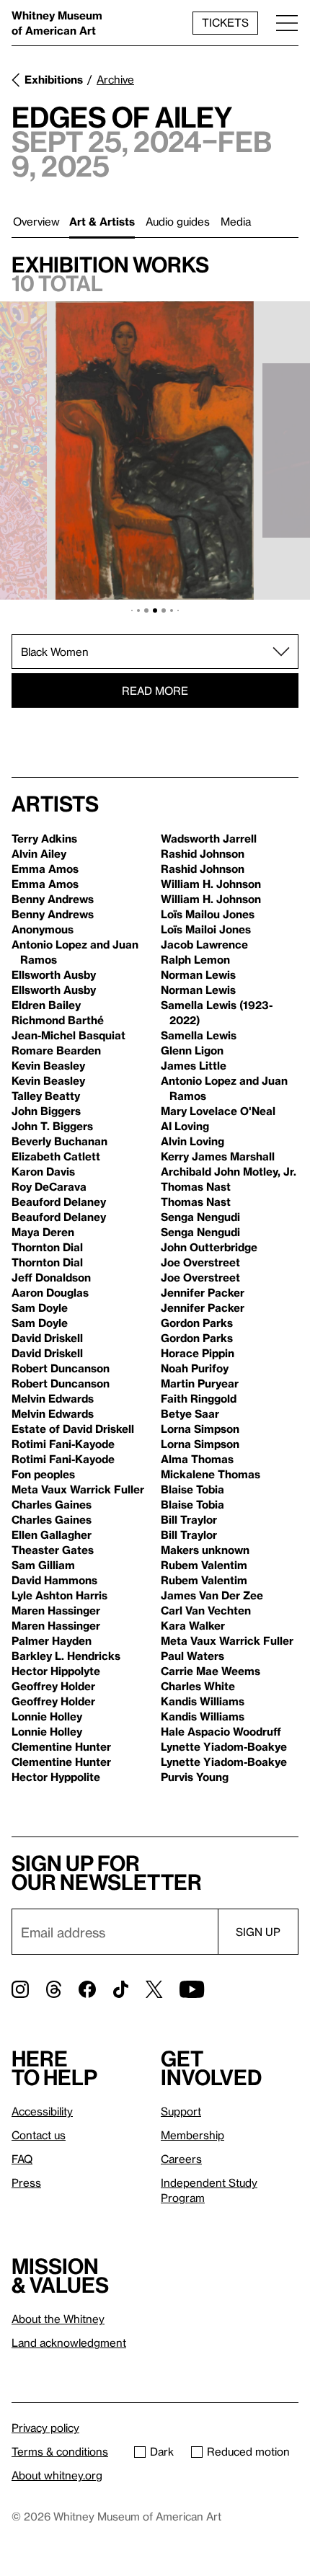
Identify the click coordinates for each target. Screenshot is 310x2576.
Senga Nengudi (200, 1217)
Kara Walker (193, 1625)
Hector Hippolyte (56, 1671)
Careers (181, 2159)
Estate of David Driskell (73, 1429)
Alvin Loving (192, 1141)
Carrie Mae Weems (211, 1671)
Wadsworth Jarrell (209, 838)
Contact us (39, 2135)
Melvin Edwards (53, 1398)
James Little (194, 1065)
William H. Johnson (211, 884)
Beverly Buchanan (59, 1141)
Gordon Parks (197, 1323)
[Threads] (54, 1989)
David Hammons (54, 1580)
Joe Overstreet (200, 1262)
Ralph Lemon (195, 959)
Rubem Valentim (204, 1565)
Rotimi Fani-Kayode (63, 1444)
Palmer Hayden (52, 1640)
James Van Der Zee (212, 1595)
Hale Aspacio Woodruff (221, 1731)
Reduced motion (248, 2451)
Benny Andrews (53, 899)
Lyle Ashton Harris (59, 1595)
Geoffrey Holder (53, 1686)
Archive (115, 79)
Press (26, 2182)
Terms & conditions (60, 2451)
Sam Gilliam (43, 1565)
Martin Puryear (200, 1383)
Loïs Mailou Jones (208, 914)
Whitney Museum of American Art (57, 23)
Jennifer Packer (203, 1292)
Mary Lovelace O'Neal (218, 1111)
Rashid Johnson (203, 853)
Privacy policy (45, 2428)
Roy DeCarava (49, 1186)
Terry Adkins (44, 838)
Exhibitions (54, 79)
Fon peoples (43, 1474)
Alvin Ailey (39, 853)
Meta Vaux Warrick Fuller (78, 1489)
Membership (192, 2135)
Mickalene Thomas (211, 1474)
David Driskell (47, 1338)
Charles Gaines (52, 1504)
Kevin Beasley (48, 1065)
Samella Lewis (199, 1035)
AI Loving (185, 1126)
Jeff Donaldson (51, 1277)
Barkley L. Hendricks (66, 1656)
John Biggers (46, 1111)
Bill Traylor (189, 1519)
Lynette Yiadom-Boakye (224, 1746)
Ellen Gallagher (52, 1535)
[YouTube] (192, 1989)
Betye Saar (190, 1413)
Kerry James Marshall (218, 1156)
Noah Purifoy (195, 1368)
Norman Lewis (198, 974)
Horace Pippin (198, 1353)
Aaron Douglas (50, 1292)
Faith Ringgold (199, 1398)
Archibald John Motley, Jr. (229, 1171)
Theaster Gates (53, 1550)
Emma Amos (45, 869)
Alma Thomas (197, 1459)
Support (181, 2111)
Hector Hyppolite (56, 1777)
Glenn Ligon (192, 1050)
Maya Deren (43, 1232)
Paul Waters (192, 1656)
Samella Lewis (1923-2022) (217, 1012)
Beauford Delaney (59, 1202)
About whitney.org (57, 2475)
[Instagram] (20, 1989)
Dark (162, 2451)
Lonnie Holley (47, 1716)
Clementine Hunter (61, 1746)
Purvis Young (195, 1777)
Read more (155, 690)
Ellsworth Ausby (54, 974)
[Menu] (287, 23)
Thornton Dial (47, 1247)
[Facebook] (87, 1989)
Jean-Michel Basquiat (68, 1035)
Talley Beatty (46, 1096)
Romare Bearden (56, 1050)
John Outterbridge (209, 1247)
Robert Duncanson (61, 1368)
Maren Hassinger (56, 1610)
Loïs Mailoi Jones (206, 929)
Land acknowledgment (69, 2342)
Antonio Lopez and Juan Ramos (75, 952)
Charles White (198, 1686)
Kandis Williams (203, 1701)
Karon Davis (43, 1171)
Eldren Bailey (46, 1005)
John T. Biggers (52, 1126)
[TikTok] (121, 1989)
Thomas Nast (196, 1186)
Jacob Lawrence (204, 944)
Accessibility (42, 2111)
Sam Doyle (40, 1307)
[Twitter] (154, 1989)
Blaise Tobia (192, 1489)
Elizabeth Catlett (56, 1156)
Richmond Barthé (58, 1020)
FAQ (22, 2159)
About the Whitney (58, 2319)
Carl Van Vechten (206, 1610)
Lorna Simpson (200, 1429)
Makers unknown (205, 1550)
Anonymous (43, 929)
